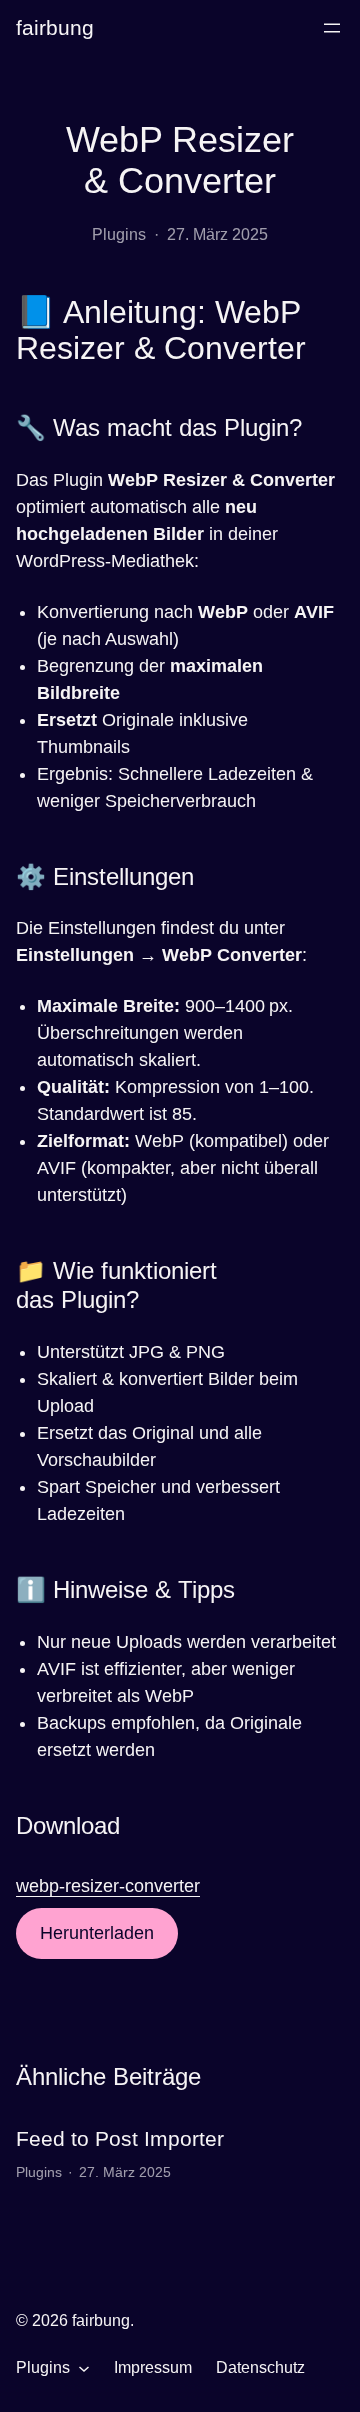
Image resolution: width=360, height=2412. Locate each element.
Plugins (119, 234)
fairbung (55, 27)
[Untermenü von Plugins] (84, 2368)
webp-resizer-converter (108, 1886)
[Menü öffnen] (332, 28)
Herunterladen (97, 1933)
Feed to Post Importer (120, 2138)
